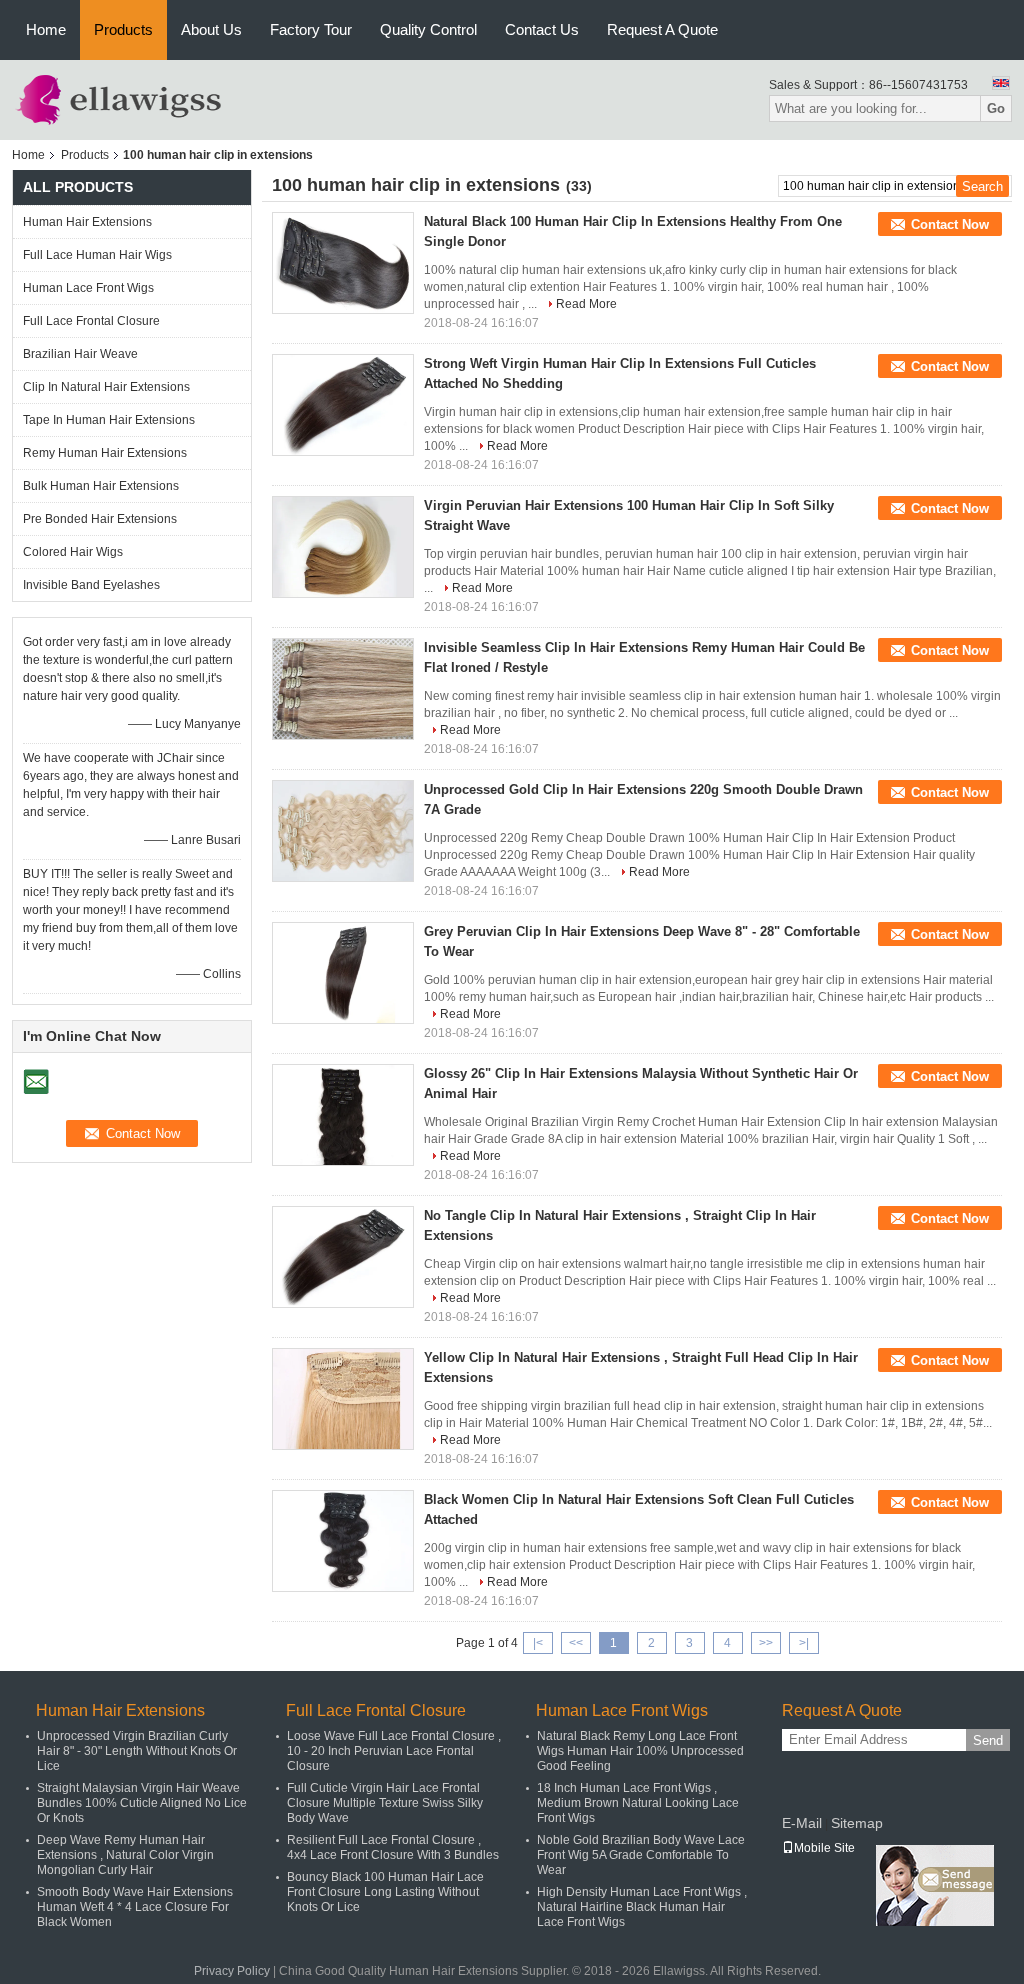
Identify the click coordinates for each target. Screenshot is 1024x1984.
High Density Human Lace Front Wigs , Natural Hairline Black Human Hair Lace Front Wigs (642, 1907)
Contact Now (950, 224)
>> (766, 1643)
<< (576, 1643)
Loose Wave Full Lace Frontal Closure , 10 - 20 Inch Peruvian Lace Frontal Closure (394, 1751)
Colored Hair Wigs (73, 552)
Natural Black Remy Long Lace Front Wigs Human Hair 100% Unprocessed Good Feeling (640, 1751)
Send (988, 1740)
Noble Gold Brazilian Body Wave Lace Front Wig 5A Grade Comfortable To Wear (641, 1855)
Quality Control (428, 29)
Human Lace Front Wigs (88, 288)
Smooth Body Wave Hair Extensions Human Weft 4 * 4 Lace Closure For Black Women (135, 1907)
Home (46, 29)
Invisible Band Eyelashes (91, 585)
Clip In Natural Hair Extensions (106, 387)
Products (123, 29)
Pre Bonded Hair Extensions (100, 519)
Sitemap (857, 1823)
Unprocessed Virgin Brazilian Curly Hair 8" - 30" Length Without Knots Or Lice (137, 1751)
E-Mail (802, 1823)
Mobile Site (824, 1848)
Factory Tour (311, 29)
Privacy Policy (232, 1971)
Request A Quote (662, 29)
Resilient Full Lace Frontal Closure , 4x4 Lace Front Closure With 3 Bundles (393, 1847)
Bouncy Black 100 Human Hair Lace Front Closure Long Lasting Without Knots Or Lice (385, 1892)
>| (804, 1643)
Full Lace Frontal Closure (91, 321)
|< (538, 1643)
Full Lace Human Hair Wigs (97, 255)
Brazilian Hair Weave (80, 354)
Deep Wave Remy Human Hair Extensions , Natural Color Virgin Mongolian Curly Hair (125, 1855)
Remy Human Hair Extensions (105, 453)
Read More (586, 304)
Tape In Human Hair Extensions (109, 420)
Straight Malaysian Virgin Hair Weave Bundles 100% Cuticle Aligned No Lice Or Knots (142, 1803)
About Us (211, 29)
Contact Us (542, 29)
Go (996, 108)
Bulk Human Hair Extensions (101, 486)
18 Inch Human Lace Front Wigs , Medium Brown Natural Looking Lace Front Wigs (638, 1803)
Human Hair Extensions (87, 222)
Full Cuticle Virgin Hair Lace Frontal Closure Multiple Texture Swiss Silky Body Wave (385, 1803)
